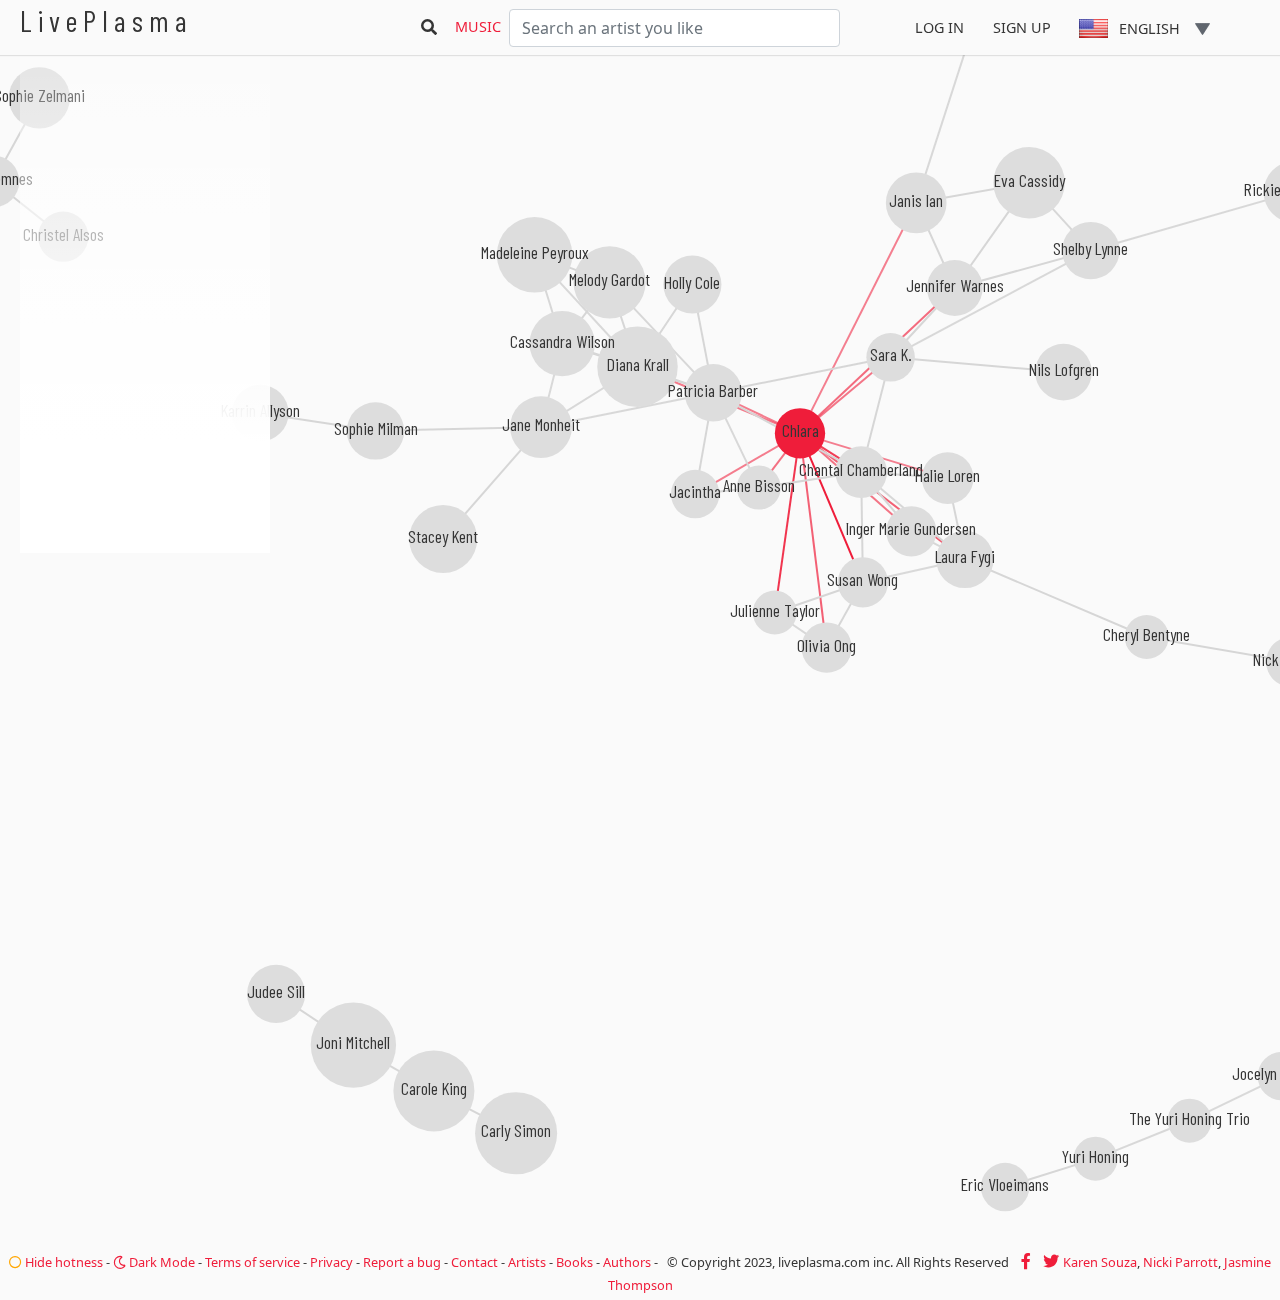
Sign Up (1022, 27)
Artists (527, 1262)
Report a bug (402, 1262)
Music (478, 26)
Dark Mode (160, 1262)
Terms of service (252, 1262)
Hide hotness (62, 1262)
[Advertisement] (145, 660)
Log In (939, 27)
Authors (627, 1262)
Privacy (331, 1262)
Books (574, 1262)
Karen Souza (1100, 1262)
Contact (474, 1262)
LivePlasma (106, 20)
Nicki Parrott (1180, 1262)
